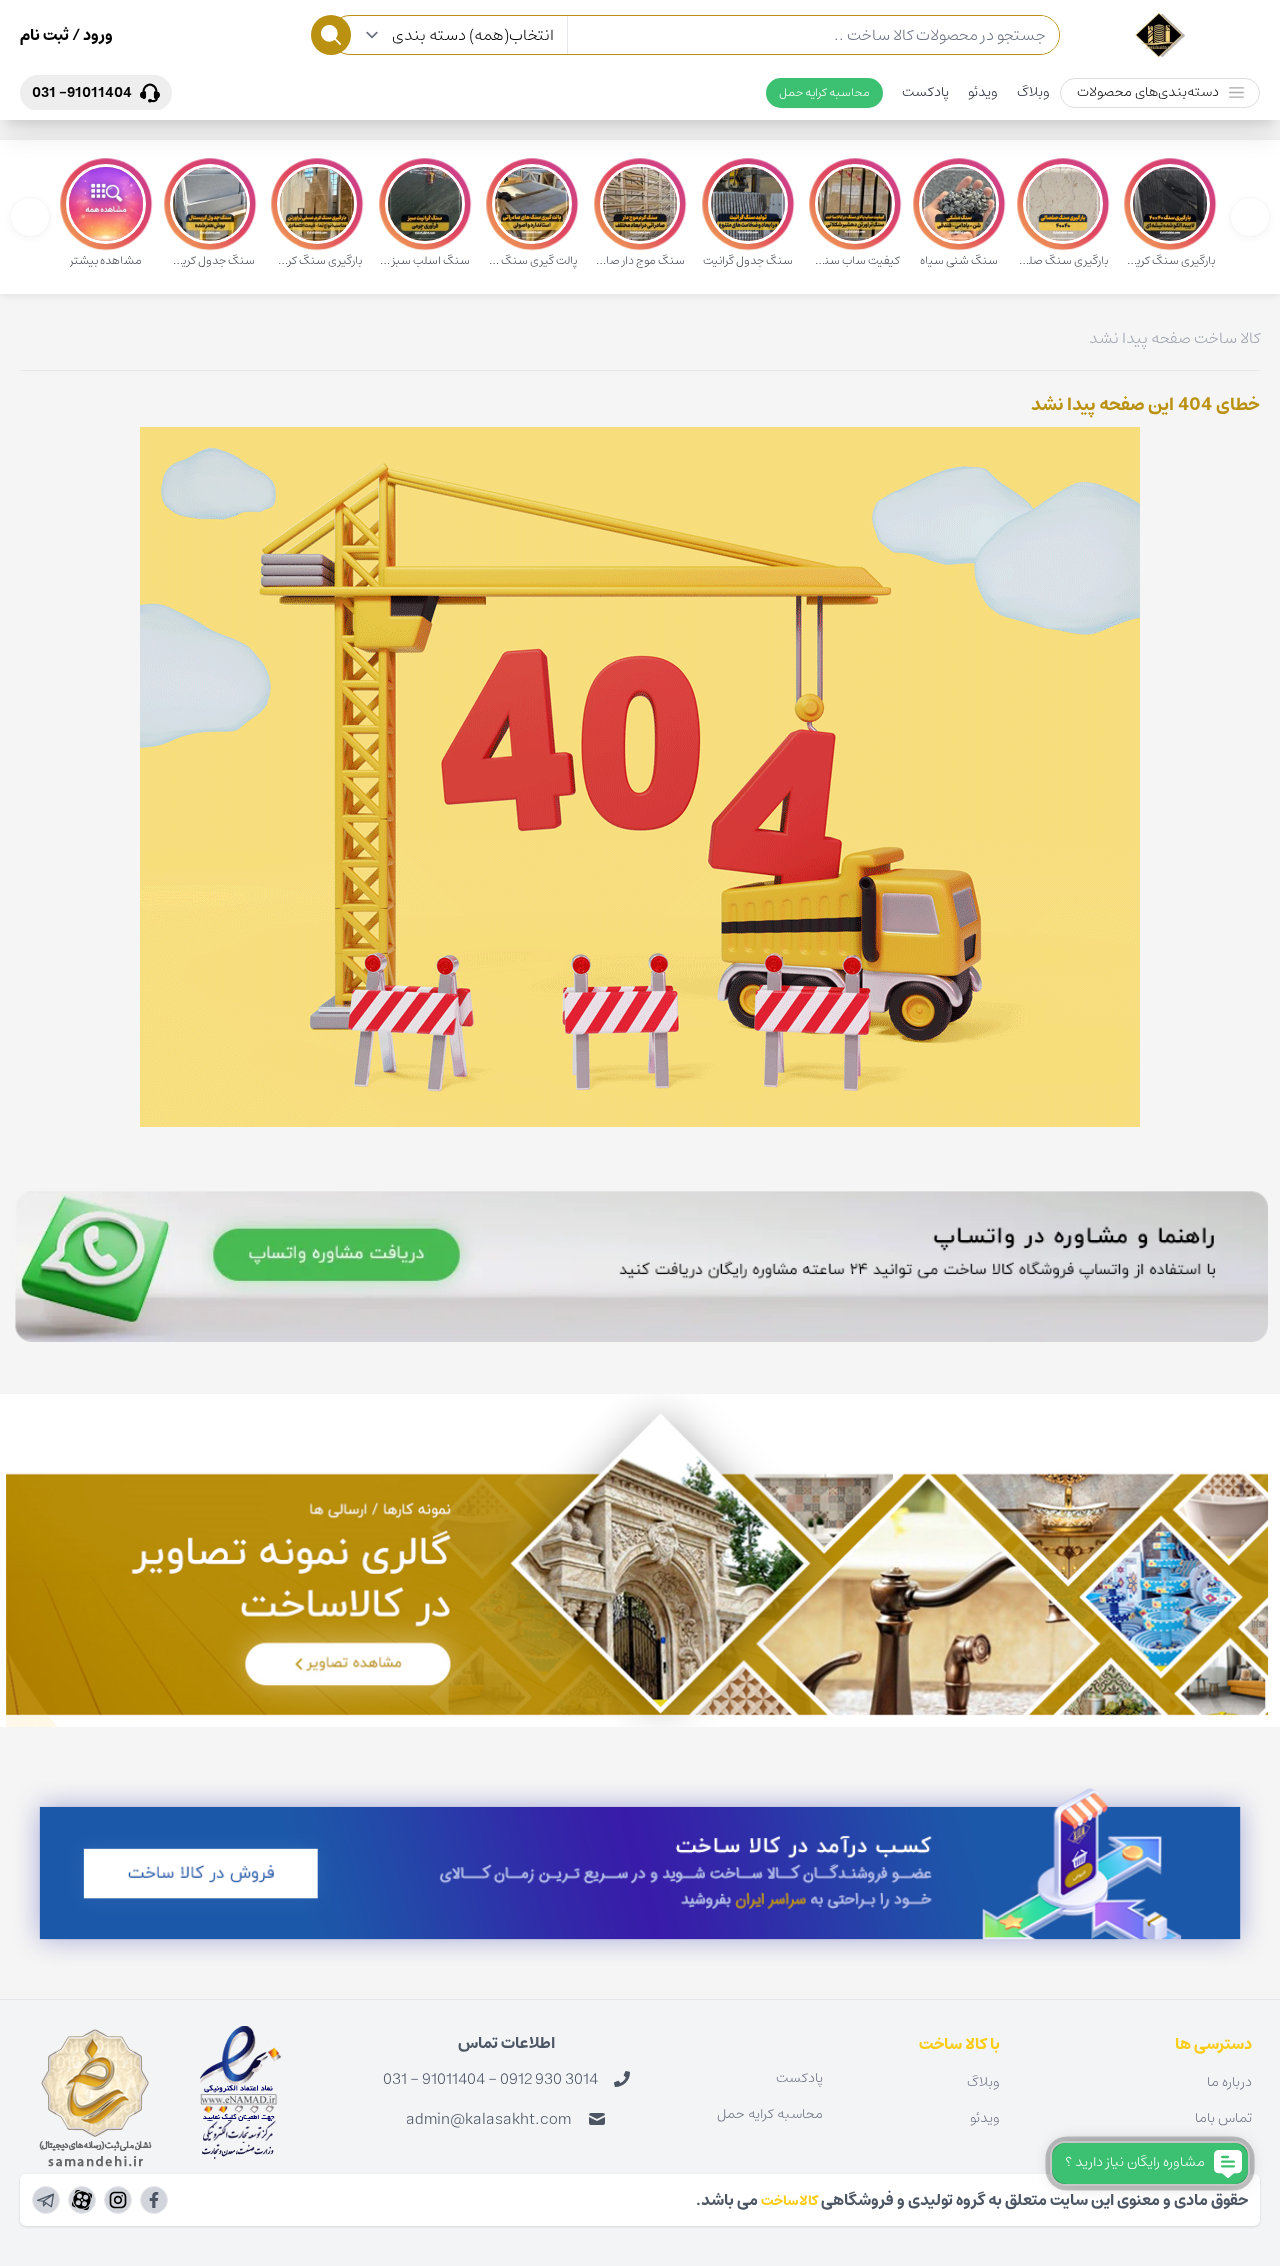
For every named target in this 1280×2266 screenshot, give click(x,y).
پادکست (925, 92)
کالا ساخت (1227, 338)
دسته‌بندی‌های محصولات (1148, 92)
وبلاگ (1033, 92)
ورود (96, 35)
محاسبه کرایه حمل (824, 92)
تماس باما (1223, 2118)
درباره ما (1229, 2082)
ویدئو (983, 92)
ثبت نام (44, 35)
